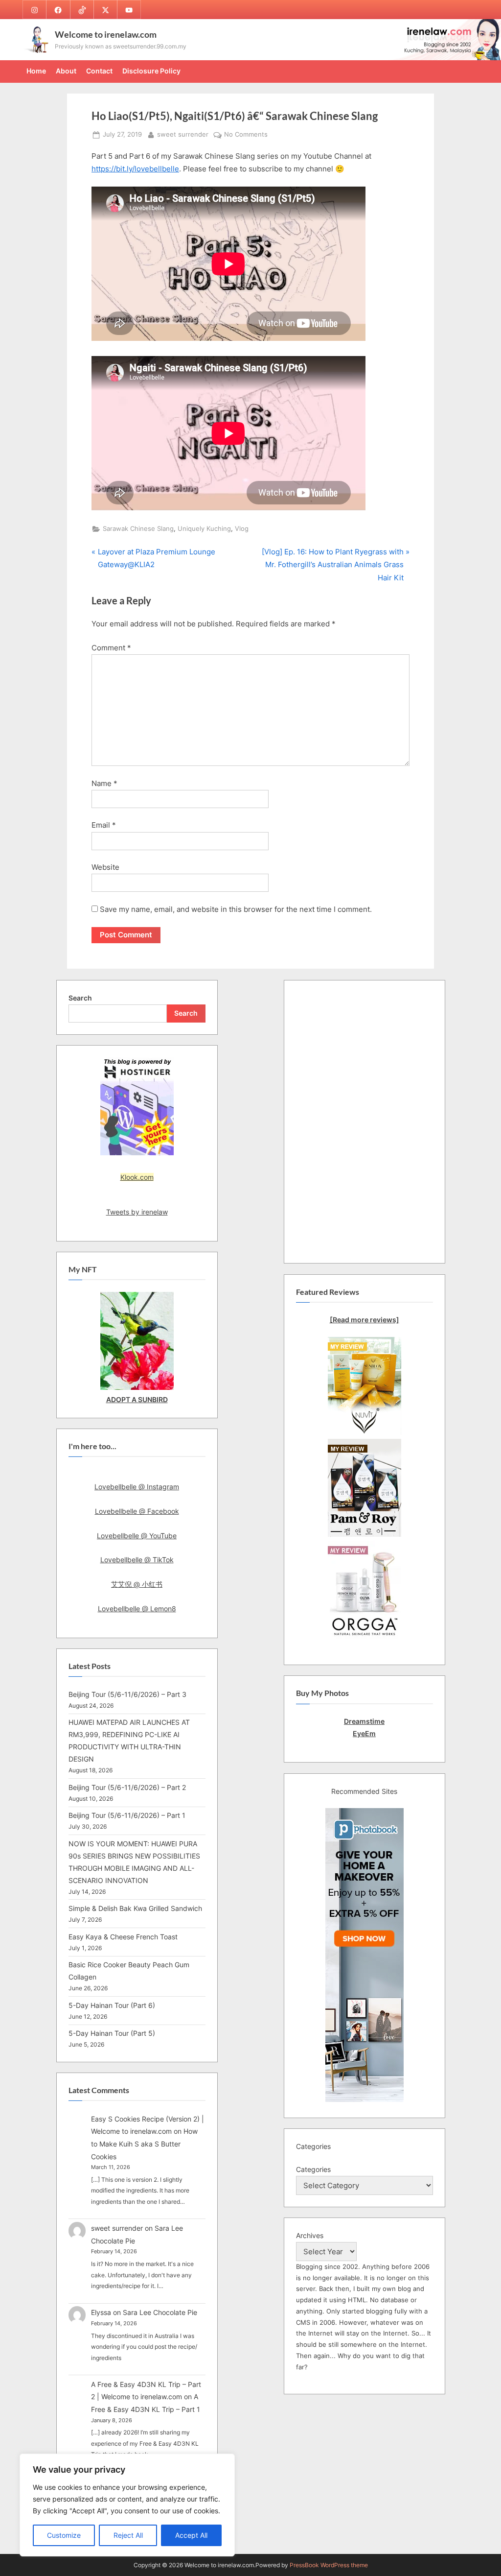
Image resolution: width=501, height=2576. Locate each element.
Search (80, 998)
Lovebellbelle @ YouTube (137, 1536)
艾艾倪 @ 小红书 (137, 1584)
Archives (310, 2235)
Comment (111, 648)
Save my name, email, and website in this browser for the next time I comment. (236, 909)
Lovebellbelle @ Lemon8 (137, 1609)
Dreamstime (364, 1721)
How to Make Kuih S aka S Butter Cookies (144, 2144)
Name (104, 783)
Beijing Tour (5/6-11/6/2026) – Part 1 (127, 1815)
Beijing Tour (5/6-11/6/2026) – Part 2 (127, 1787)
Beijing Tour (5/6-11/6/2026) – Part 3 (127, 1694)
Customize (64, 2535)
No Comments (246, 135)
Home (36, 71)
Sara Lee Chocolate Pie (160, 2312)
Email (104, 825)
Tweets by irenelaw (137, 1212)
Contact (99, 71)
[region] (127, 2505)
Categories (313, 2169)
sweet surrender (183, 134)
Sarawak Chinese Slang (138, 529)
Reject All (128, 2535)
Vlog (242, 529)
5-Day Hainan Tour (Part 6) (112, 2005)
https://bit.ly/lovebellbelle (135, 169)
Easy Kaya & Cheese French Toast (123, 1937)
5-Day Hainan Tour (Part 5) (112, 2033)
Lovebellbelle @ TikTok (137, 1560)
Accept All (191, 2535)
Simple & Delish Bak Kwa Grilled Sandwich (135, 1908)
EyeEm (364, 1733)
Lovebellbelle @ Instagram (137, 1487)
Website (105, 867)
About (66, 71)
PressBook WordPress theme (329, 2565)
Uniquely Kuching (204, 529)
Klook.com (137, 1177)
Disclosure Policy (151, 71)
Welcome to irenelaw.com (106, 34)
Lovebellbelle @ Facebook (137, 1511)
